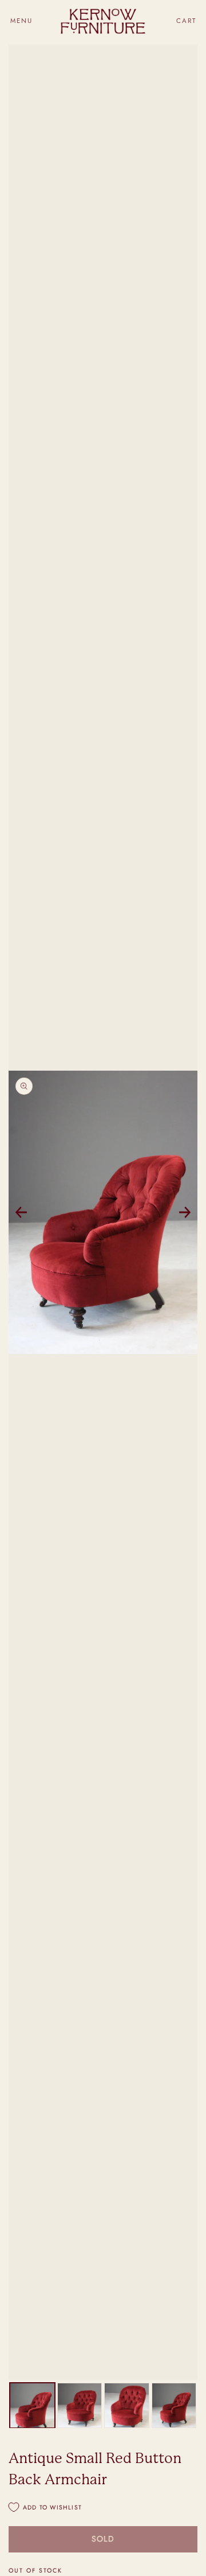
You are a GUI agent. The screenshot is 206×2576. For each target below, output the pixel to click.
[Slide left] (21, 1212)
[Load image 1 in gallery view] (32, 2405)
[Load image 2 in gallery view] (80, 2405)
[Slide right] (185, 1212)
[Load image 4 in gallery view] (174, 2405)
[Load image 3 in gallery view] (127, 2405)
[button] (21, 21)
